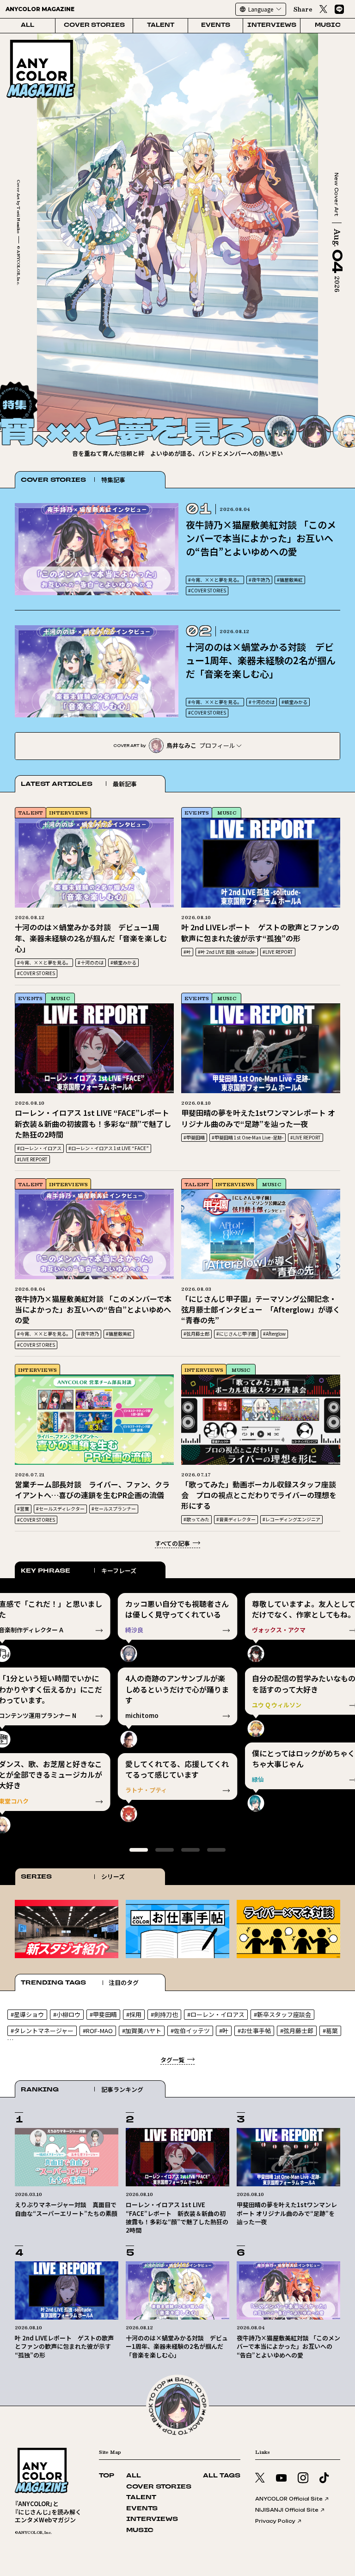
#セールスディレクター (60, 1509)
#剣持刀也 (164, 2014)
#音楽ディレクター (236, 1519)
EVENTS (216, 25)
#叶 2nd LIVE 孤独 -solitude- (227, 952)
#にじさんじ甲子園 (236, 1334)
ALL (28, 25)
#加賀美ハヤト (142, 2031)
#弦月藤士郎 (196, 1334)
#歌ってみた (196, 1519)
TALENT (161, 25)
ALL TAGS (222, 2476)
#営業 (23, 1509)
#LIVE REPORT (278, 952)
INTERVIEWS (272, 25)
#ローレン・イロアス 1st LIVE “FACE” (109, 1148)
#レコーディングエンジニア (291, 1519)
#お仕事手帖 (254, 2031)
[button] (327, 399)
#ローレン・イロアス (39, 1148)
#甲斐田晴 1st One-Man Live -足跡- (248, 1137)
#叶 (187, 952)
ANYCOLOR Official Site (289, 2499)
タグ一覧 (172, 2060)
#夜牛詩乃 (259, 580)
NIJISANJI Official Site (287, 2510)
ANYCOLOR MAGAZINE (40, 9)
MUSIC (328, 25)
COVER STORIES (94, 25)
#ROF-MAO (98, 2031)
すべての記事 (172, 1543)
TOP (107, 2476)
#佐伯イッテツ (190, 2031)
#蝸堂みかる (294, 702)
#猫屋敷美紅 (290, 580)
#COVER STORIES (207, 590)
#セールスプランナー (114, 1509)
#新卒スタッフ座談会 (282, 2014)
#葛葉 (330, 2031)
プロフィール (217, 745)
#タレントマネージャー (42, 2031)
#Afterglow (274, 1334)
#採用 (134, 2014)
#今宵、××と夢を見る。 (215, 580)
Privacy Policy (275, 2521)
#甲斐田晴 (194, 1137)
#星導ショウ (27, 2014)
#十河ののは (262, 702)
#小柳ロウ (67, 2014)
